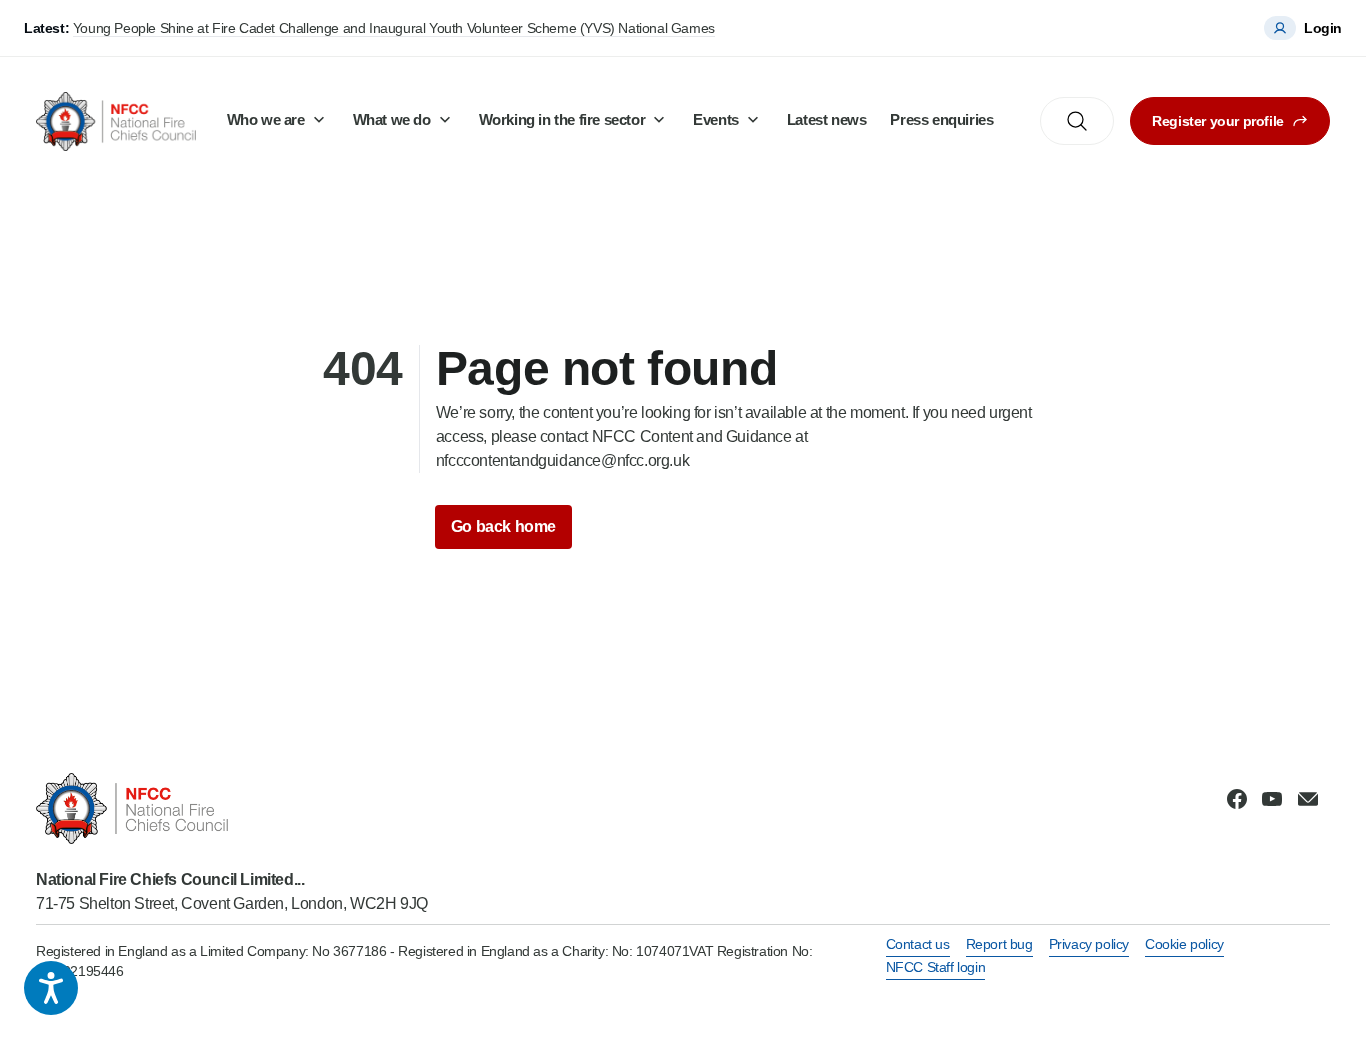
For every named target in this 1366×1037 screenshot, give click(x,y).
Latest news (827, 119)
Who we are (266, 119)
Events (716, 119)
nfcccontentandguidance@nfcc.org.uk (562, 460)
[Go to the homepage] (116, 121)
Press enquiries (941, 119)
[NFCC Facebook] (1237, 799)
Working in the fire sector (562, 119)
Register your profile (1218, 121)
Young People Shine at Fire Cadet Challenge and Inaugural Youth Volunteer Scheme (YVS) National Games (394, 28)
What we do (392, 119)
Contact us (918, 944)
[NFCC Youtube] (1272, 799)
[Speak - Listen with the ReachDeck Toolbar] (51, 988)
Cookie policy (1184, 944)
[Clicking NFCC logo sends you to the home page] (232, 808)
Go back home (503, 526)
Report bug (999, 944)
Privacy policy (1089, 944)
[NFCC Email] (1308, 799)
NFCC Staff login (936, 967)
